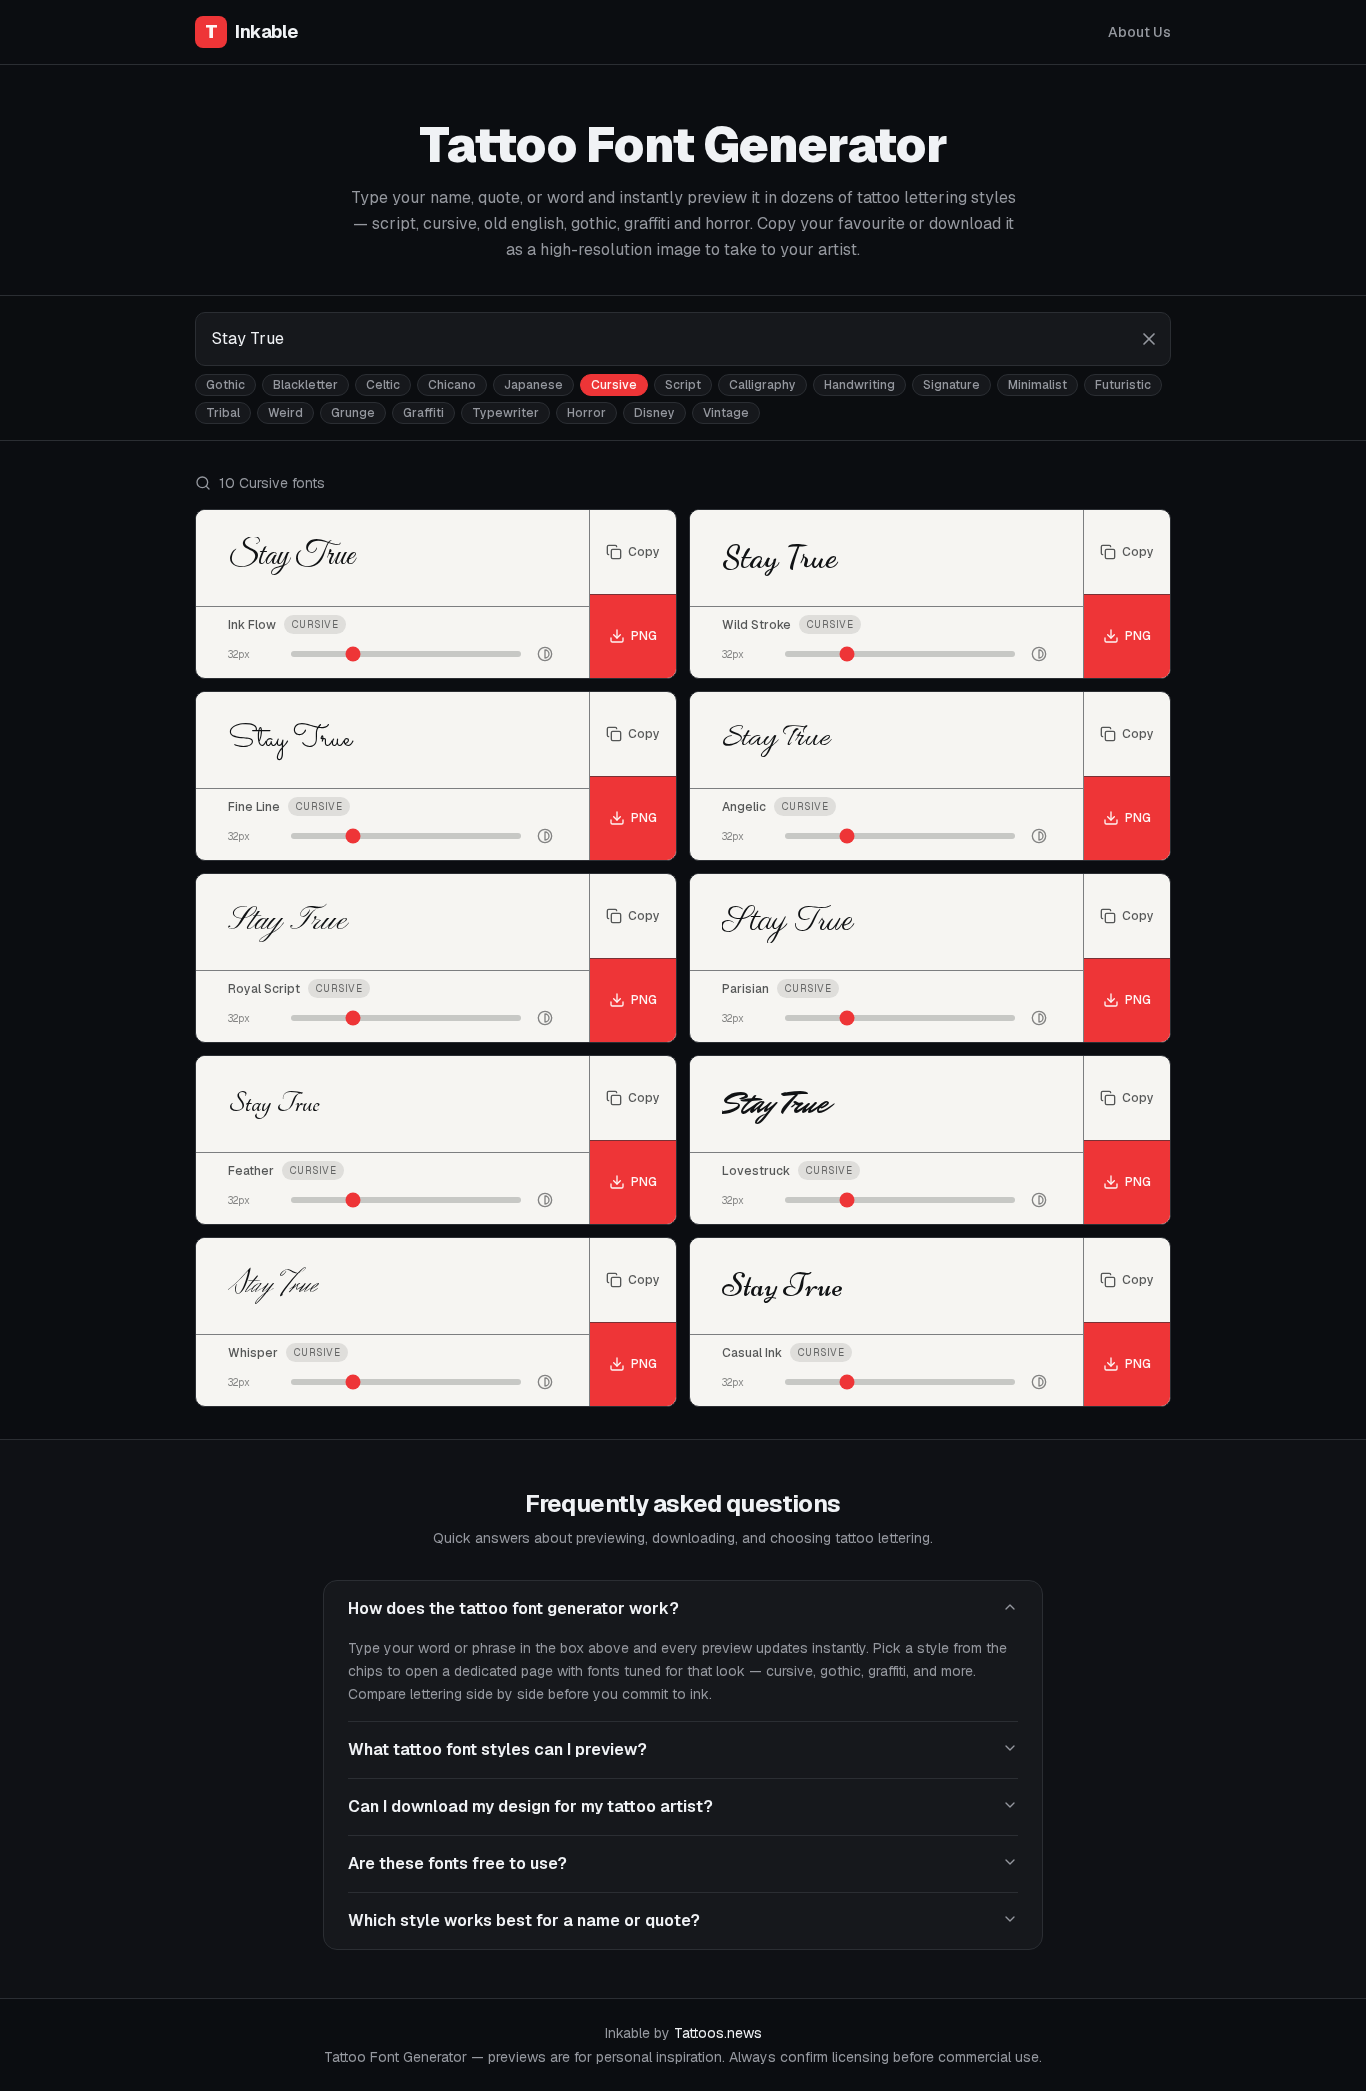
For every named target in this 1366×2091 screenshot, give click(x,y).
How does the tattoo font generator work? (513, 1608)
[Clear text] (1149, 339)
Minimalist (1037, 385)
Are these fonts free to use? (457, 1863)
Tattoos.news (718, 2033)
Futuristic (1123, 385)
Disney (654, 413)
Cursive (614, 385)
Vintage (726, 413)
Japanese (533, 385)
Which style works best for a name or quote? (524, 1920)
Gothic (225, 385)
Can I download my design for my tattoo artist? (530, 1806)
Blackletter (305, 385)
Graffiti (423, 413)
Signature (951, 385)
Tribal (223, 413)
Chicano (452, 385)
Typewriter (505, 413)
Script (683, 385)
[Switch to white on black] (545, 654)
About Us (1139, 32)
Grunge (353, 413)
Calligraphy (762, 385)
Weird (285, 413)
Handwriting (859, 385)
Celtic (383, 385)
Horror (586, 413)
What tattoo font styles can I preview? (497, 1749)
